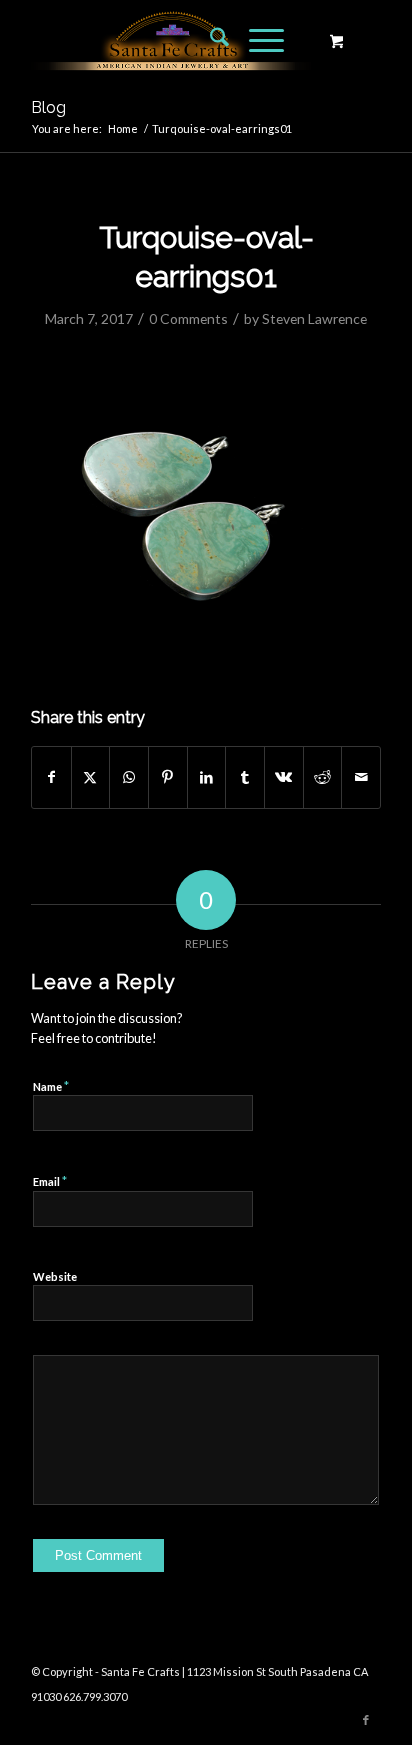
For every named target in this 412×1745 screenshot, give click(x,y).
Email (50, 1181)
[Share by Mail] (361, 777)
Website (55, 1276)
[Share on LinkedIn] (207, 777)
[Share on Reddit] (323, 777)
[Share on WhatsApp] (129, 777)
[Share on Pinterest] (168, 777)
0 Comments (188, 318)
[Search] (209, 40)
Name (51, 1086)
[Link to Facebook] (366, 1720)
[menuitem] (209, 40)
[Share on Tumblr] (245, 777)
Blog (48, 107)
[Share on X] (91, 777)
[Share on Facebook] (51, 777)
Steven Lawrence (314, 318)
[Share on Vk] (284, 777)
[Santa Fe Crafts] (171, 40)
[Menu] (256, 40)
